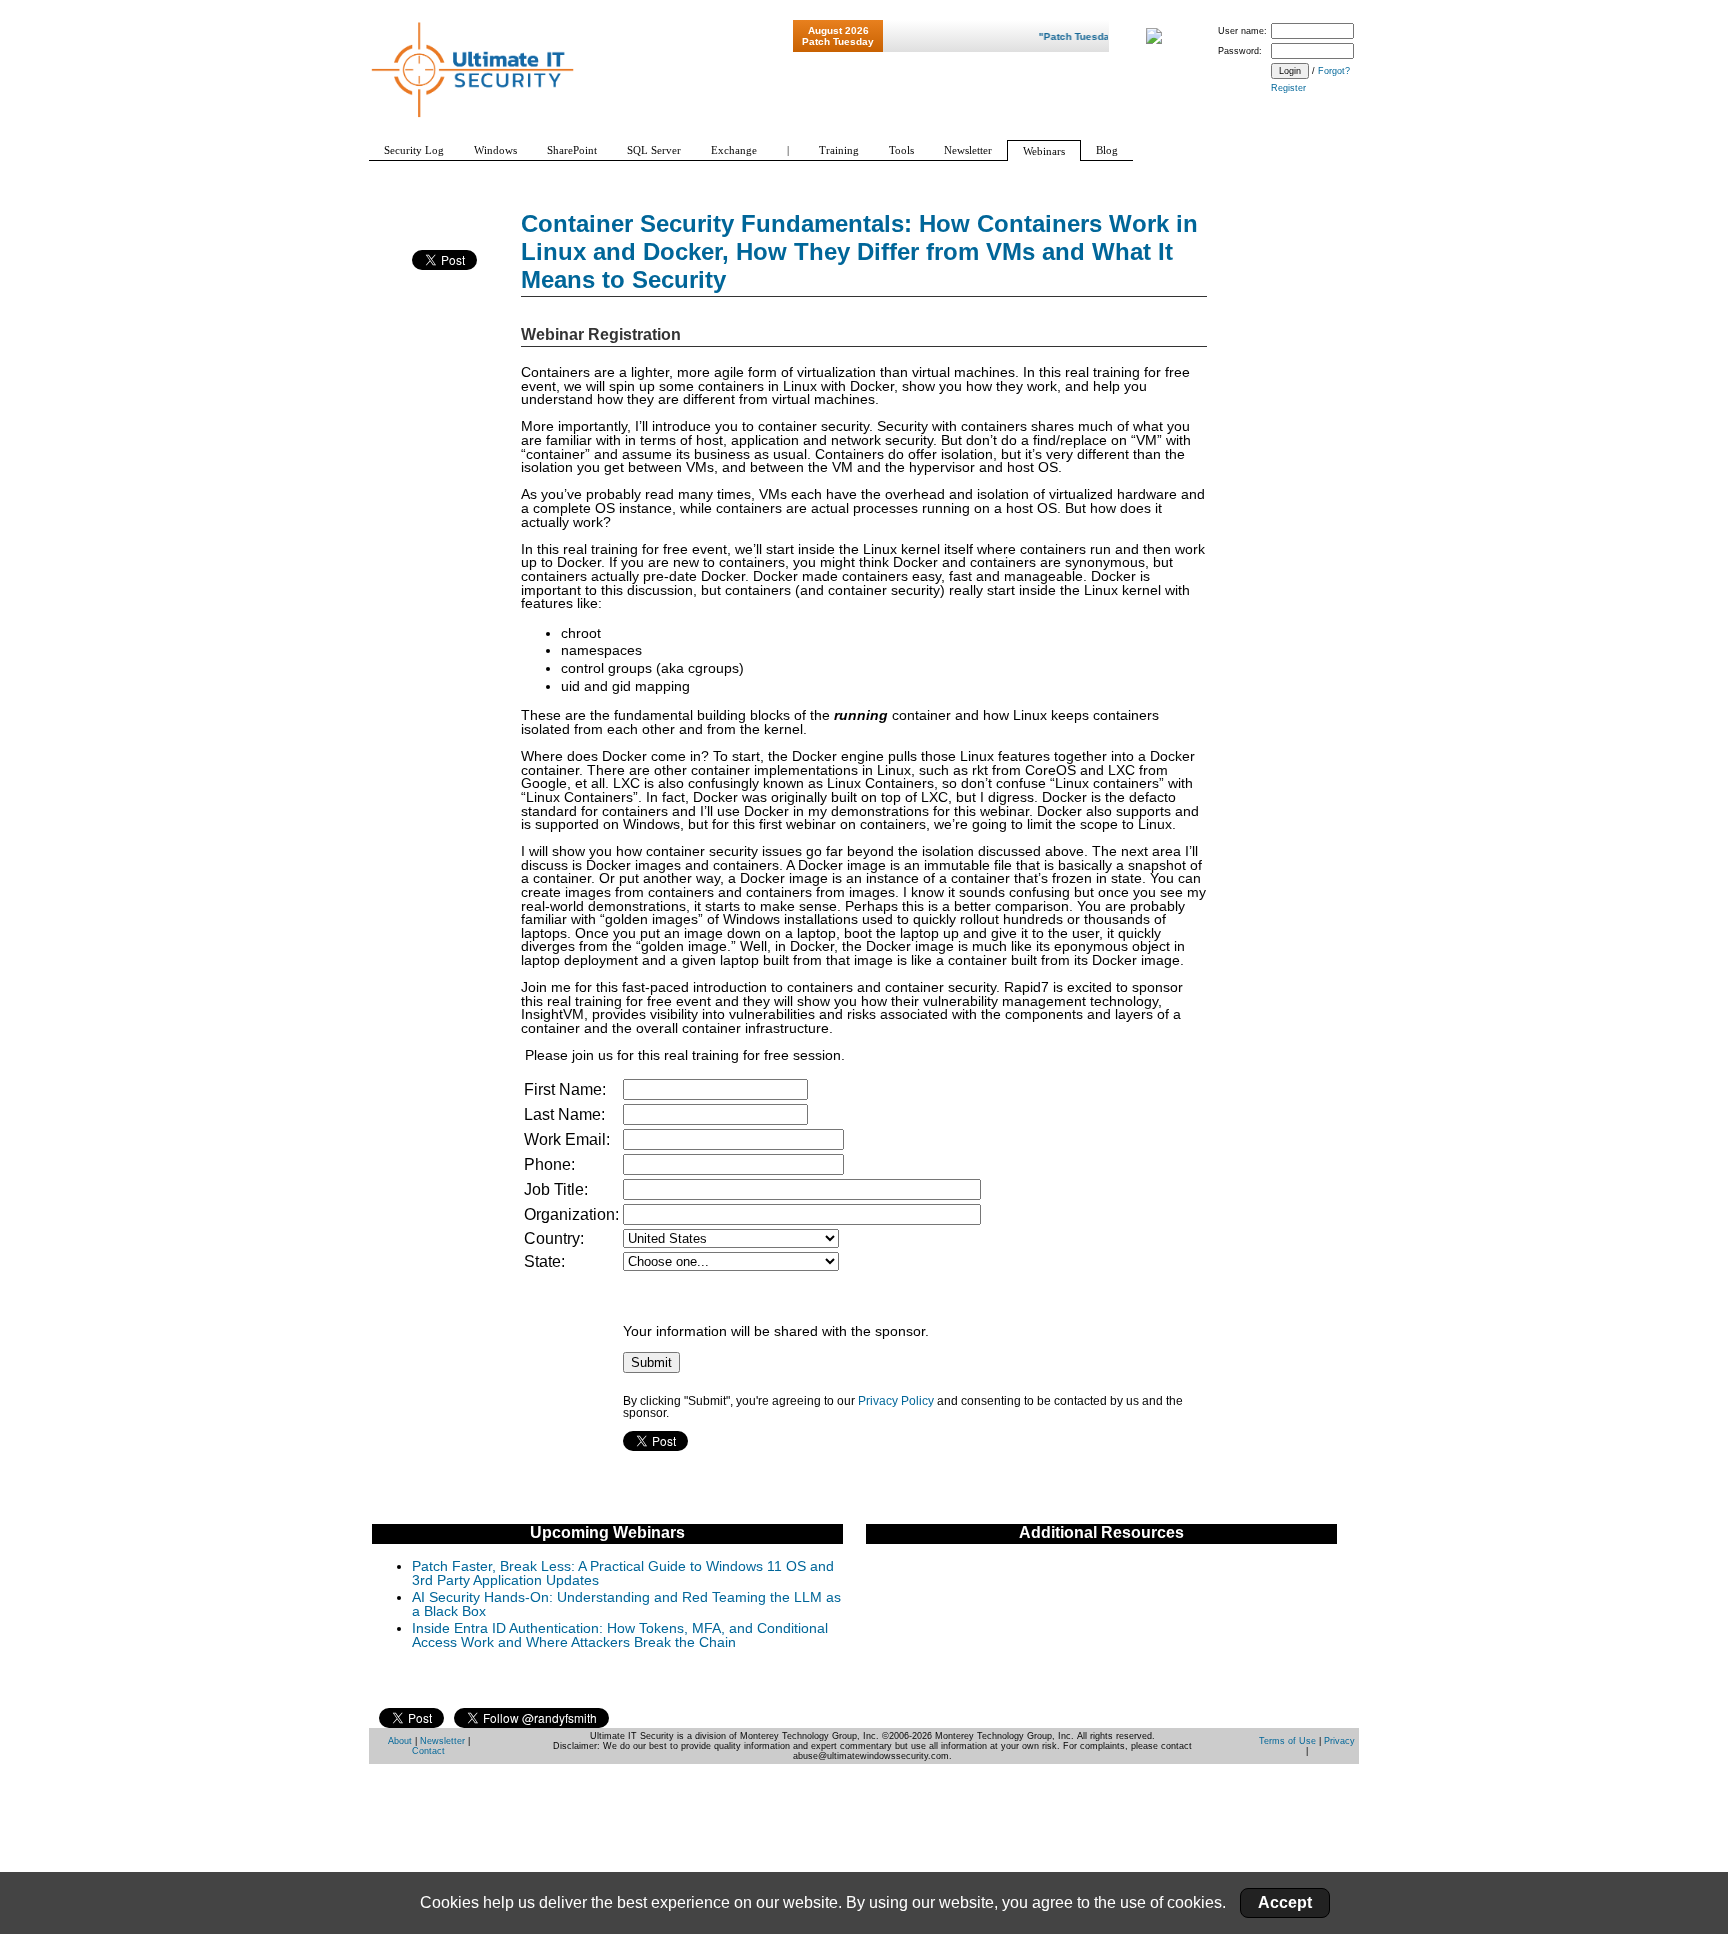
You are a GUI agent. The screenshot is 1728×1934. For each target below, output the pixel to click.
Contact (428, 1751)
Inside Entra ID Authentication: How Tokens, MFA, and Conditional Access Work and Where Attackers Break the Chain (620, 1635)
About (400, 1741)
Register (1288, 88)
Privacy (1339, 1741)
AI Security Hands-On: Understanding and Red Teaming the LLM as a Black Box (626, 1604)
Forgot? (1334, 71)
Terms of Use (1287, 1741)
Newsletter (442, 1741)
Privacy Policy (896, 1401)
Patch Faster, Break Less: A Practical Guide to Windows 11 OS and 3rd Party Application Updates (623, 1573)
